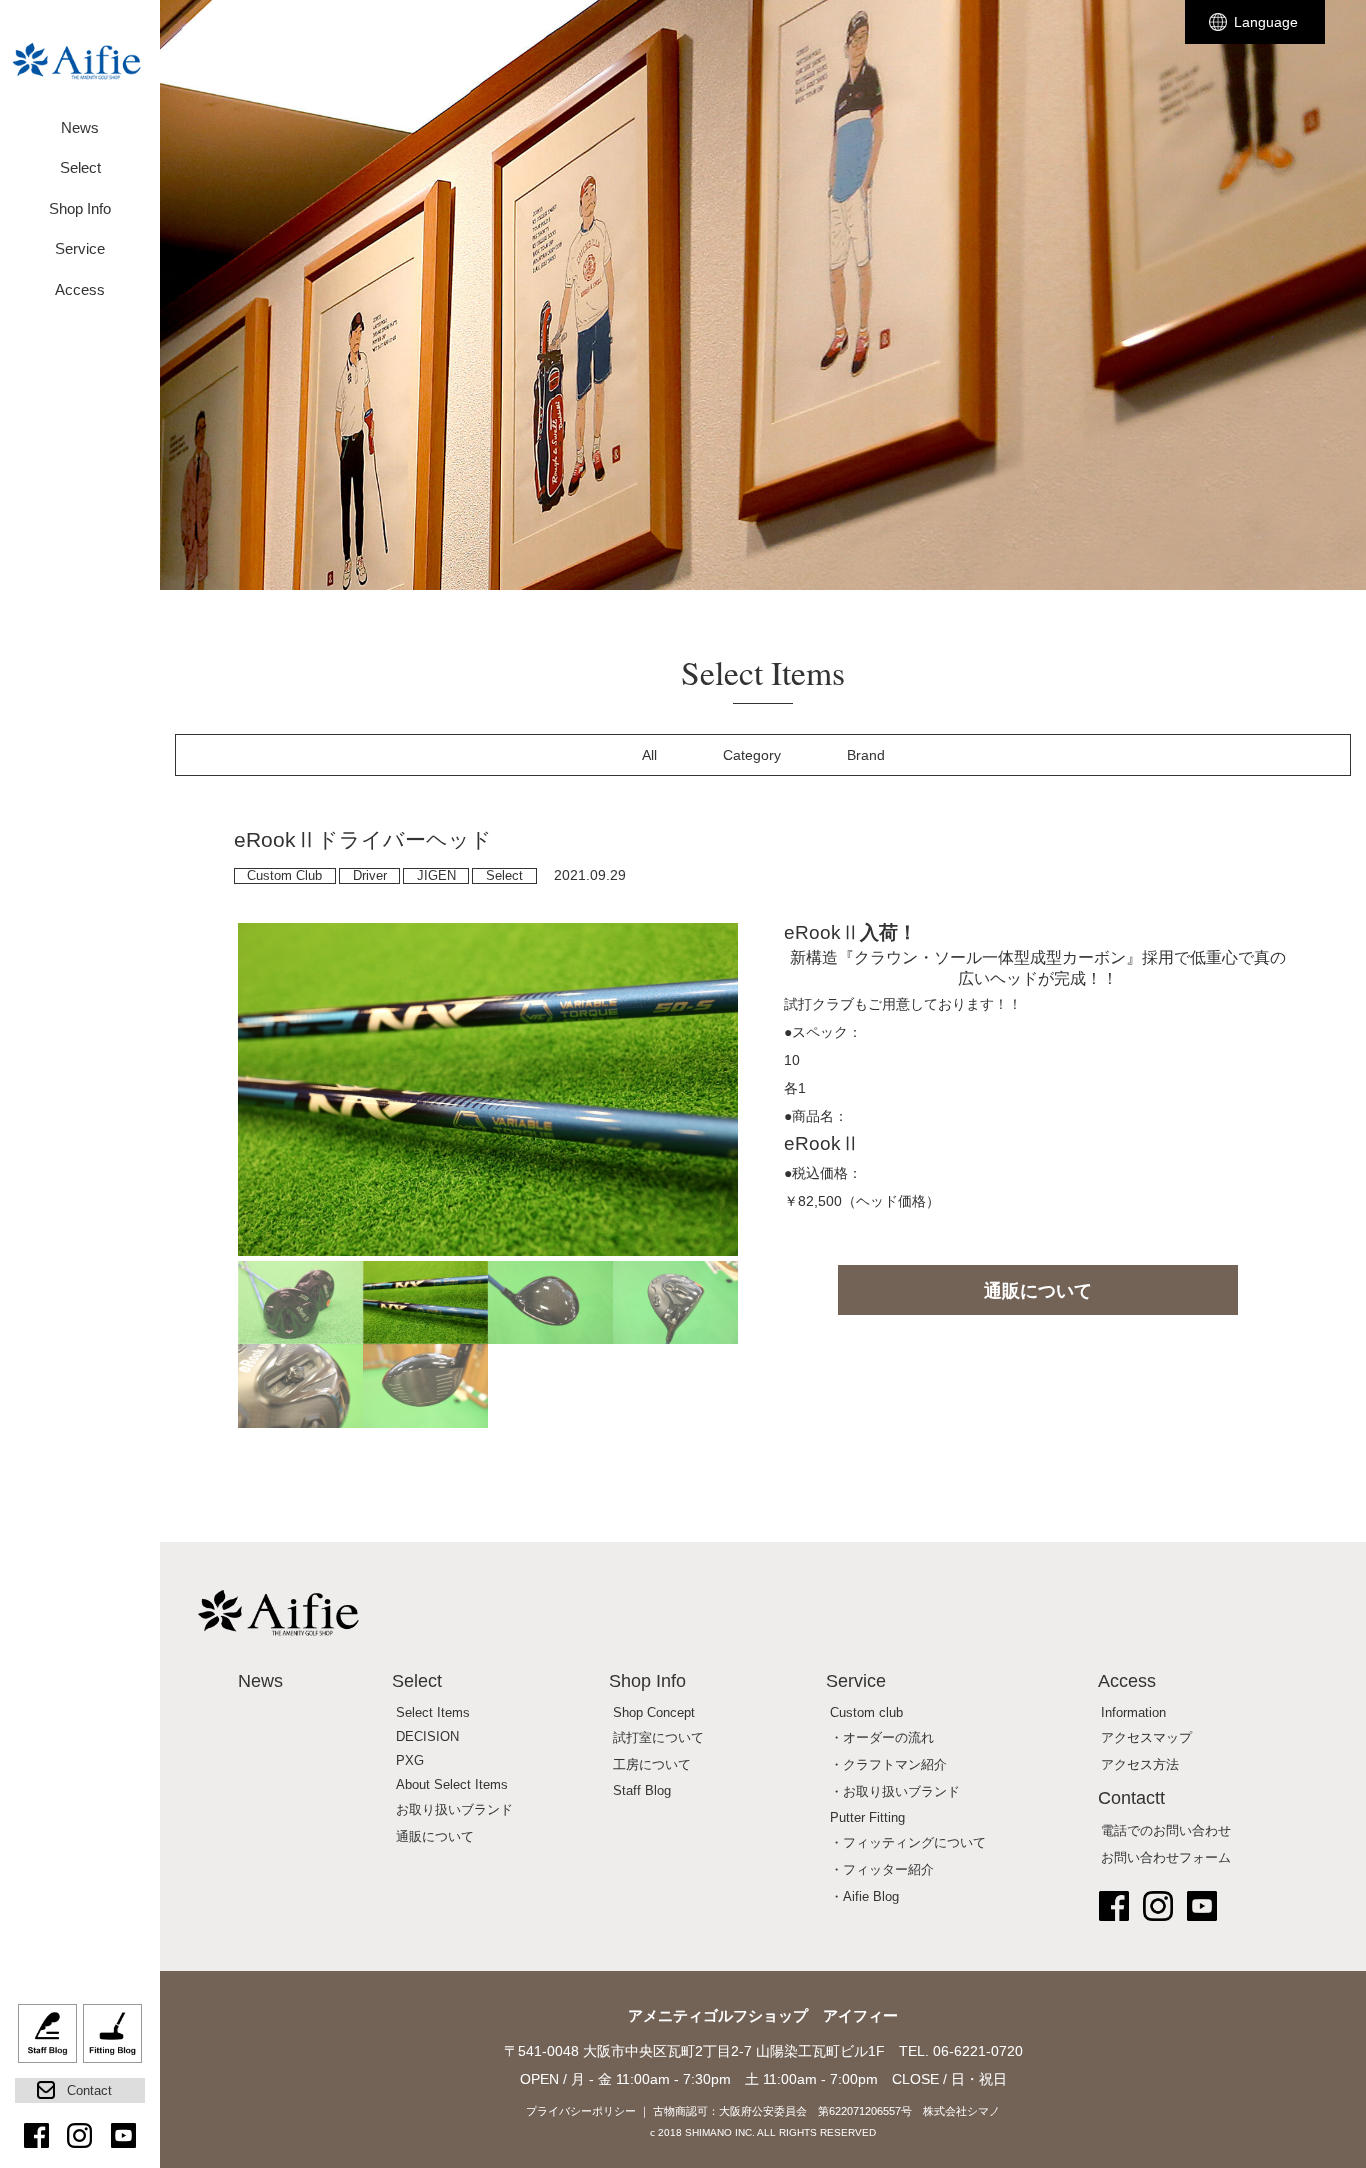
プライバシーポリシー (581, 2111)
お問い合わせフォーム (1166, 1858)
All (649, 755)
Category (752, 755)
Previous (208, 1175)
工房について (652, 1765)
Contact (89, 2090)
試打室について (658, 1738)
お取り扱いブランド (454, 1810)
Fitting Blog (112, 2041)
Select (504, 876)
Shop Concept (654, 1713)
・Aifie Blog (864, 1897)
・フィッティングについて (908, 1843)
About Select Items (452, 1785)
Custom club (866, 1713)
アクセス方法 (1140, 1765)
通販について (1038, 1291)
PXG (410, 1761)
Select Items (433, 1713)
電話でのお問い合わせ (1166, 1831)
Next (768, 1175)
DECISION (427, 1737)
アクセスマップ (1146, 1738)
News (80, 127)
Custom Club (284, 876)
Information (1133, 1713)
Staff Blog (47, 2041)
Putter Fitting (867, 1818)
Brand (866, 755)
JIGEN (436, 876)
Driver (370, 876)
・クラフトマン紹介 (888, 1765)
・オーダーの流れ (882, 1738)
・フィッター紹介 (882, 1870)
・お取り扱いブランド (895, 1792)
